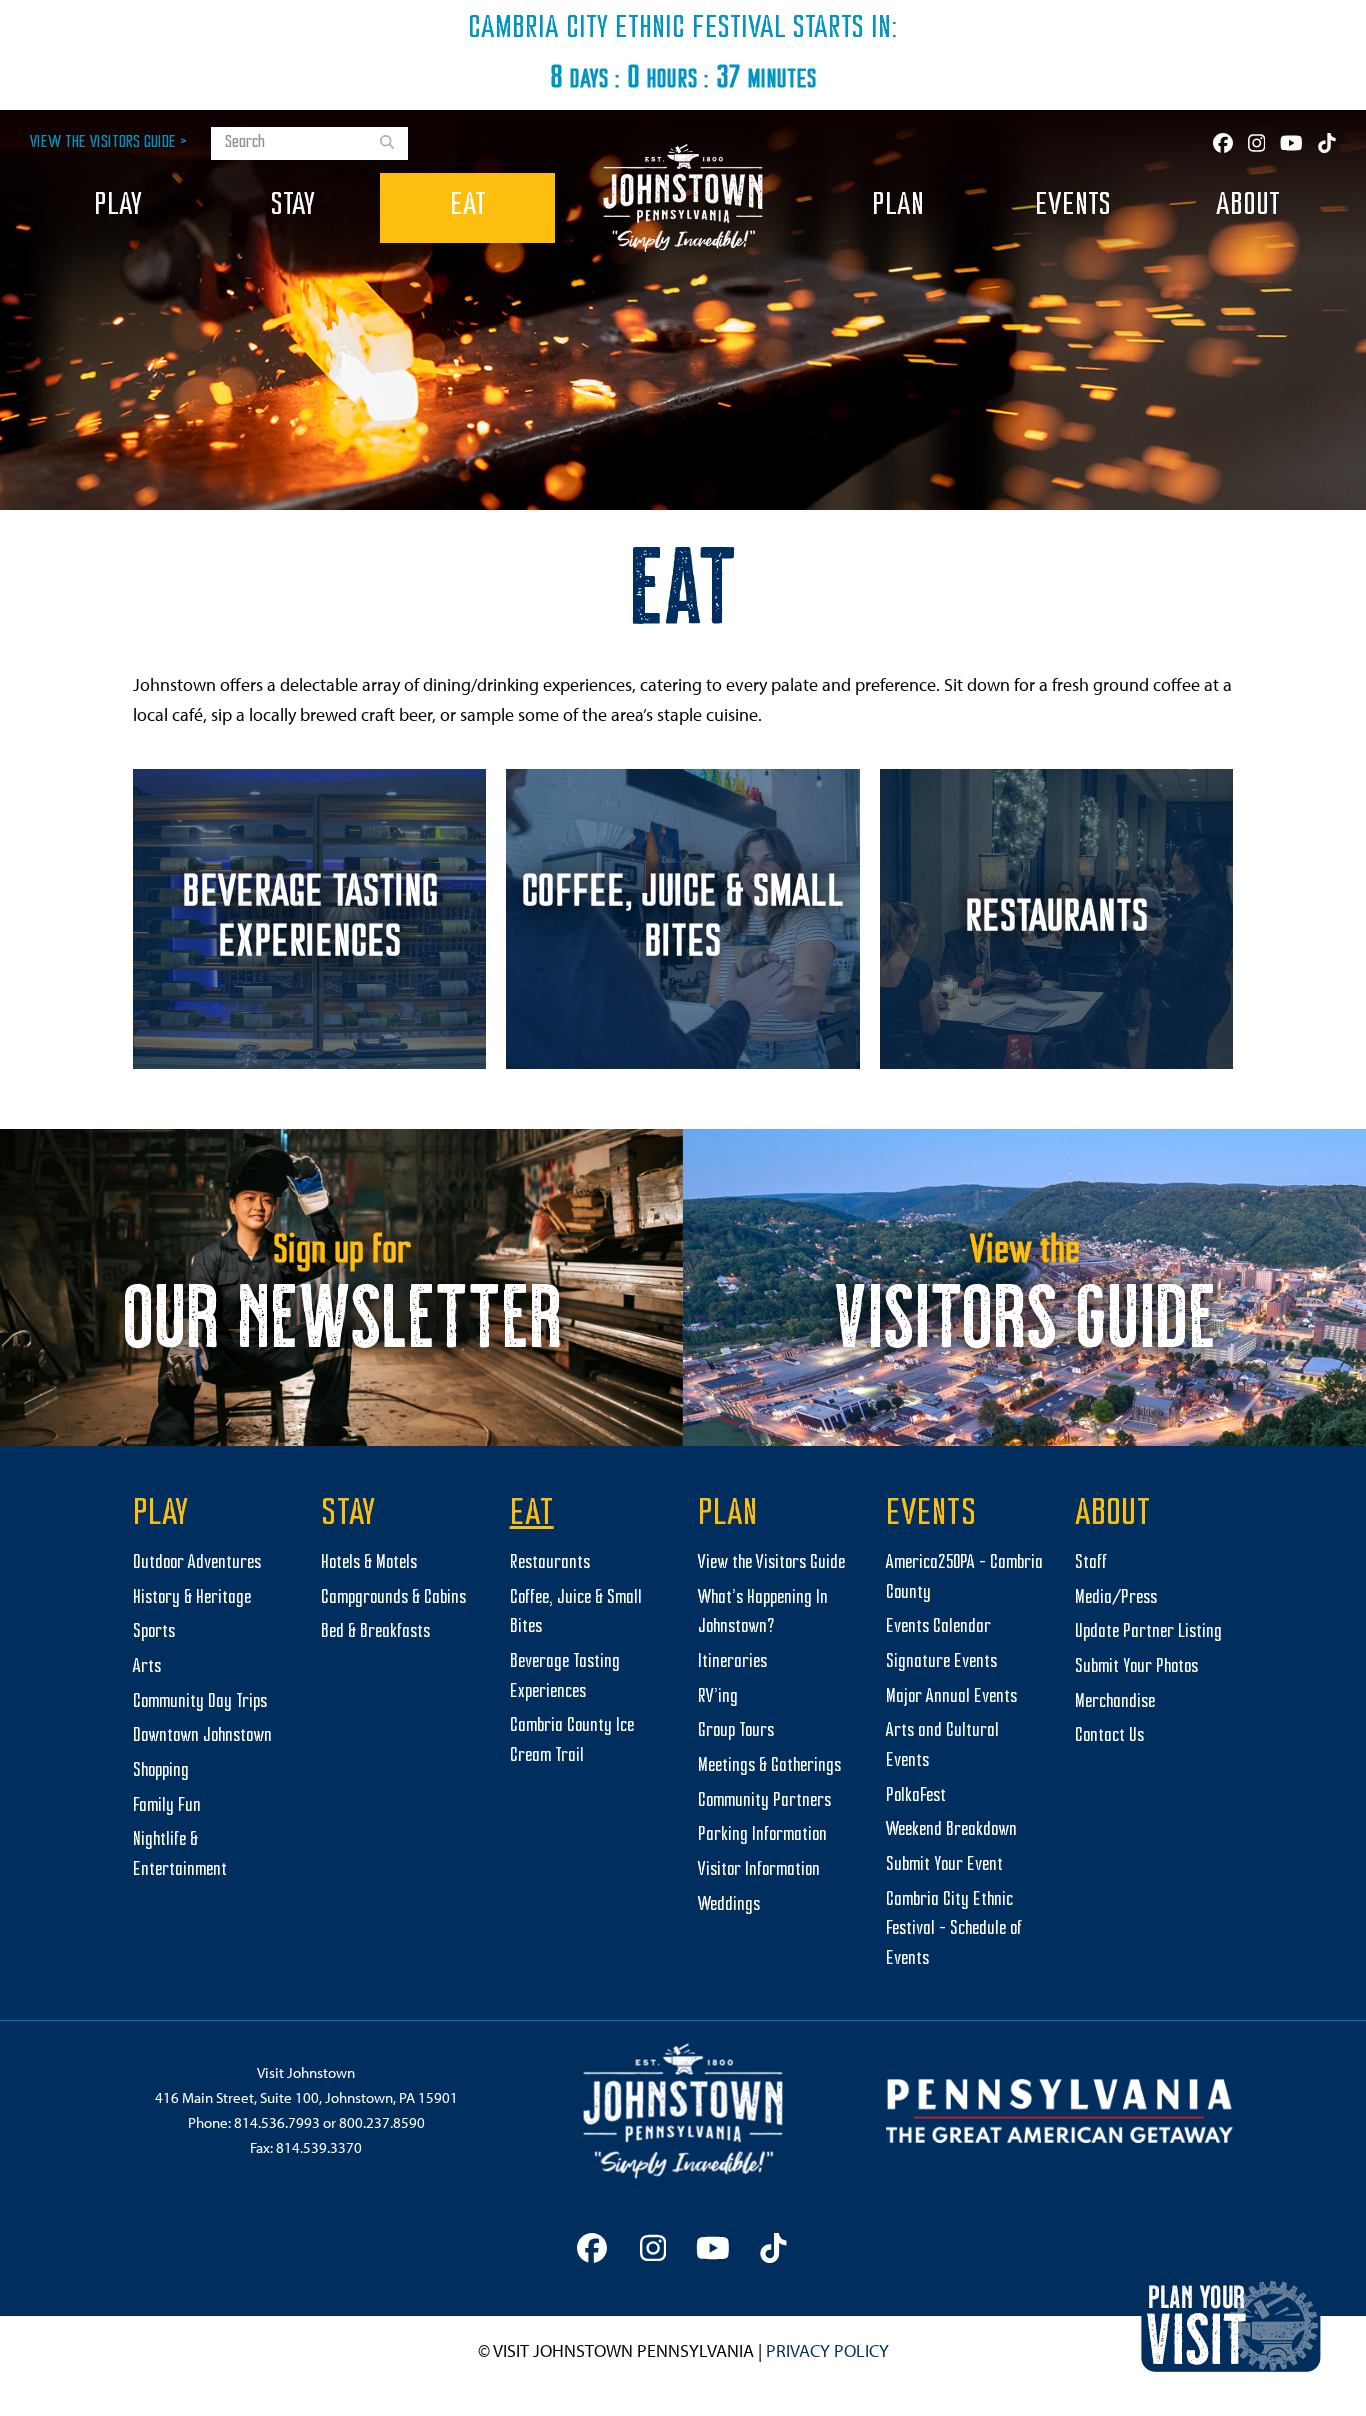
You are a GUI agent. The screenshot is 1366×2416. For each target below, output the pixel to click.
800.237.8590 (382, 2122)
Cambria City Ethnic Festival (627, 29)
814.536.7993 (277, 2122)
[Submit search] (387, 144)
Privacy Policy (827, 2350)
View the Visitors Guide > (108, 142)
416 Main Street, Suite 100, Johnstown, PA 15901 (306, 2097)
